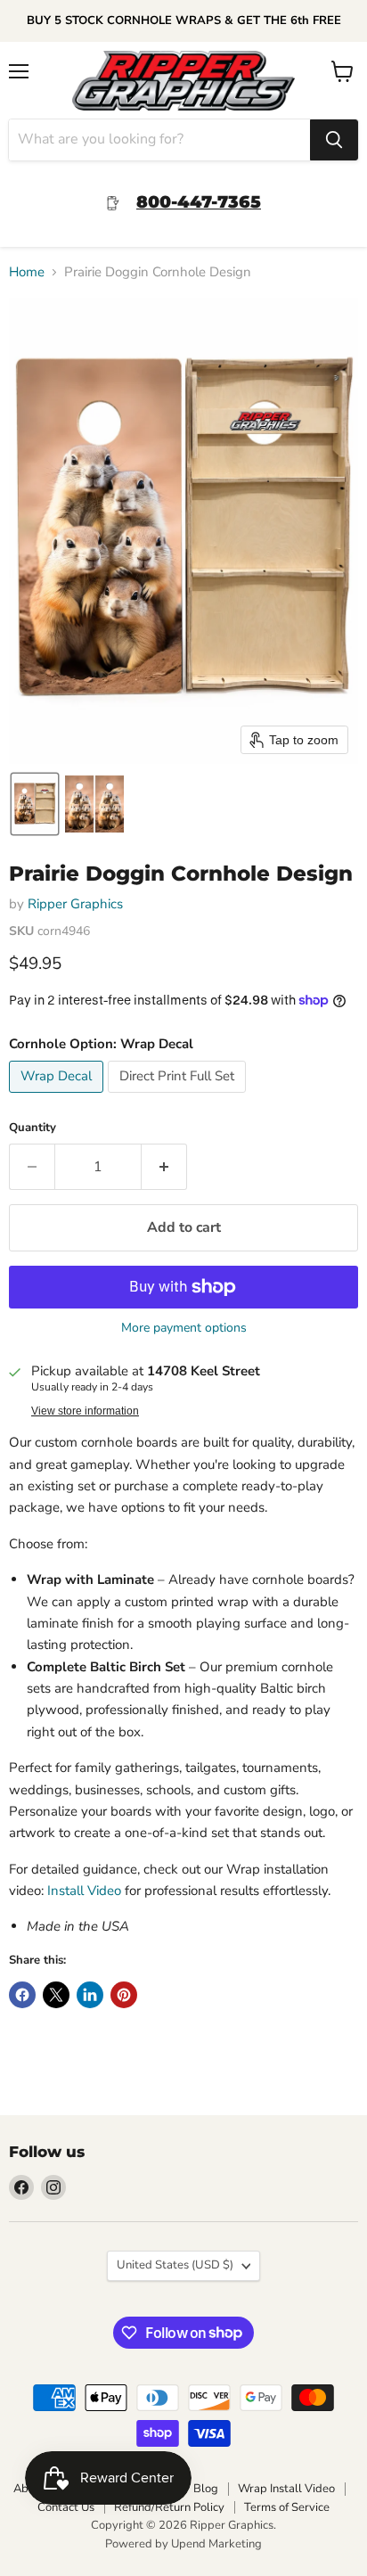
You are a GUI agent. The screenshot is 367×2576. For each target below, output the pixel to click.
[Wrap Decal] (58, 1097)
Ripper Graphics (75, 904)
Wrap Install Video (286, 2489)
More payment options (184, 1328)
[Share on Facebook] (22, 1995)
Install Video (84, 1891)
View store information (85, 1411)
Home (27, 272)
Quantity (33, 1128)
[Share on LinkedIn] (90, 1995)
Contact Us (66, 2507)
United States (175, 2265)
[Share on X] (56, 1995)
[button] (35, 804)
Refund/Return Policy (169, 2507)
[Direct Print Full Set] (179, 1097)
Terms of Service (287, 2507)
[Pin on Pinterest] (124, 1995)
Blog (206, 2489)
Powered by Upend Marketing (183, 2544)
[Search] (334, 140)
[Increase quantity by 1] (164, 1167)
